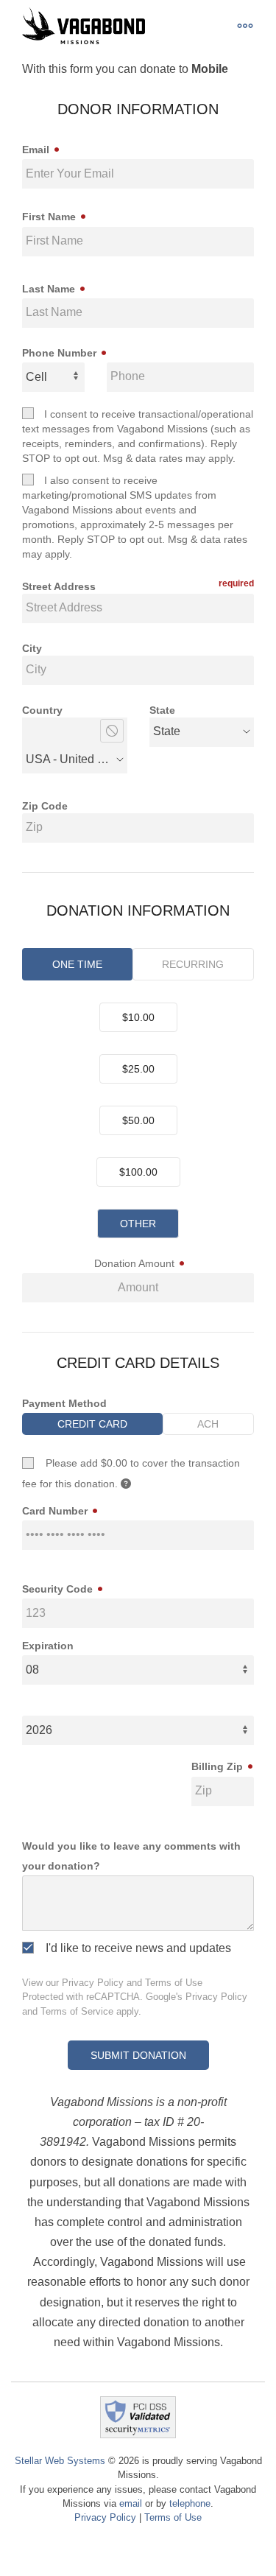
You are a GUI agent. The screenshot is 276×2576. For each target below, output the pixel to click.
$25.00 (138, 1069)
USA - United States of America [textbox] (70, 759)
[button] (245, 26)
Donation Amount (136, 1263)
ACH (208, 1424)
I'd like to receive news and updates (132, 1948)
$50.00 (138, 1120)
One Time (77, 964)
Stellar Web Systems (60, 2461)
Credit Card (92, 1424)
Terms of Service (77, 2011)
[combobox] (75, 728)
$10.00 (138, 1017)
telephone (190, 2503)
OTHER (138, 1224)
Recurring (193, 964)
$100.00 (138, 1172)
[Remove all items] (112, 731)
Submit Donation (138, 2055)
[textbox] (167, 731)
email (131, 2503)
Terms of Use (174, 1983)
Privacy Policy (93, 1983)
